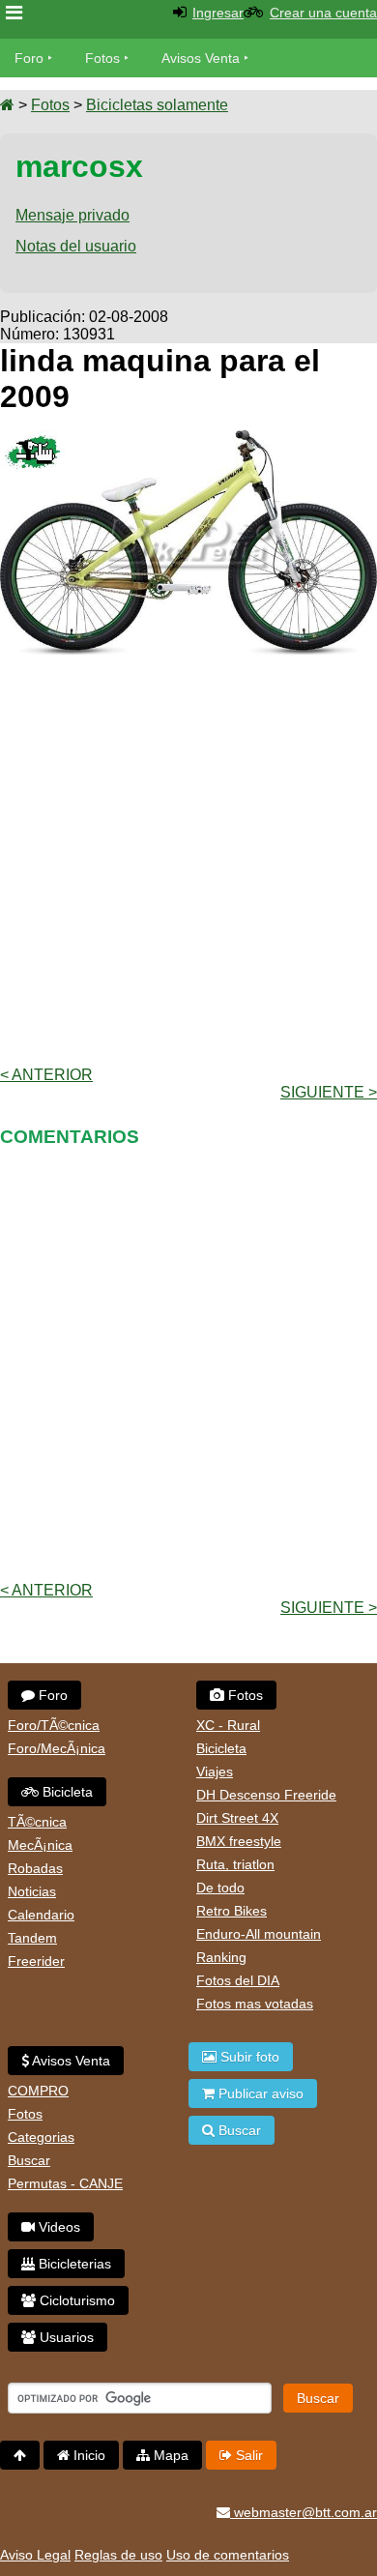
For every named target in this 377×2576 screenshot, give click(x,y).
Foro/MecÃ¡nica (57, 1748)
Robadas (35, 1868)
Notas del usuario (76, 246)
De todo (220, 1888)
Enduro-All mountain (259, 1934)
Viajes (215, 1771)
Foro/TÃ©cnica (54, 1725)
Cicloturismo (75, 2300)
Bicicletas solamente (157, 105)
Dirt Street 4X (237, 1818)
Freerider (36, 1961)
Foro (29, 58)
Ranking (221, 1957)
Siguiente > (329, 1092)
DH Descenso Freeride (266, 1795)
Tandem (32, 1938)
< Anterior (46, 1075)
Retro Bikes (232, 1911)
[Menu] (14, 13)
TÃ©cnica (37, 1822)
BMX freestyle (239, 1841)
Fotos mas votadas (255, 2004)
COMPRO (38, 2091)
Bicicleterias (73, 2264)
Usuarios (65, 2337)
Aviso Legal (35, 2555)
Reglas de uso (118, 2555)
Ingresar (218, 13)
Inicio (87, 2455)
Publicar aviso (259, 2093)
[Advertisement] (188, 859)
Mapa (169, 2455)
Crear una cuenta (323, 13)
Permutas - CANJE (65, 2183)
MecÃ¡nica (40, 1845)
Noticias (32, 1891)
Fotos (102, 58)
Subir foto (248, 2057)
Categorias (41, 2137)
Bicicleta (66, 1792)
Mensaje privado (72, 215)
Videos (58, 2227)
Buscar (29, 2160)
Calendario (41, 1915)
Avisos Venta (201, 58)
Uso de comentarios (228, 2555)
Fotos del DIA (238, 1980)
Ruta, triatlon (235, 1864)
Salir (247, 2455)
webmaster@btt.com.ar (304, 2512)
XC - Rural (228, 1725)
